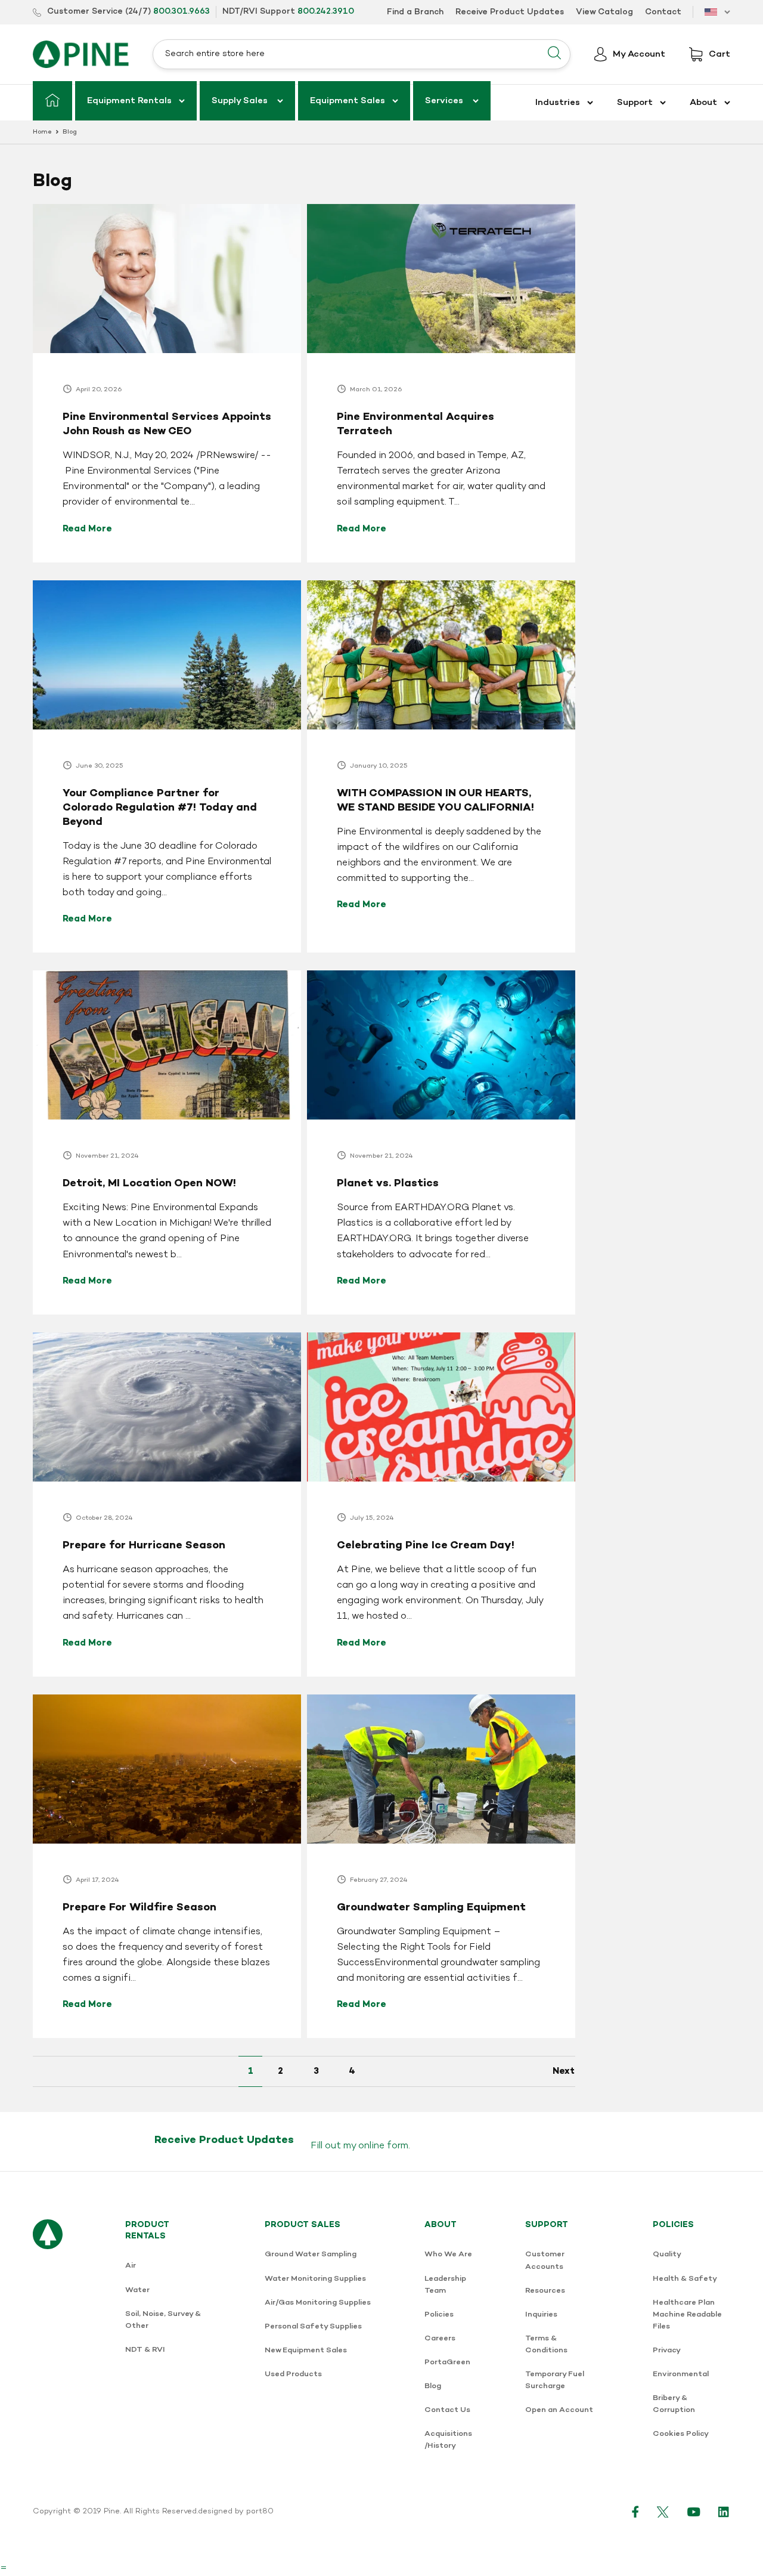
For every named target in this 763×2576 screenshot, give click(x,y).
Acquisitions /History (448, 2440)
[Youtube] (694, 2512)
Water (137, 2290)
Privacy (667, 2350)
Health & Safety (685, 2279)
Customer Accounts (545, 2260)
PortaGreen (447, 2362)
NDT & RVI (145, 2350)
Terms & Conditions (546, 2344)
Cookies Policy (681, 2434)
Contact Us (447, 2410)
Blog (433, 2386)
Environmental (681, 2374)
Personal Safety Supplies (313, 2326)
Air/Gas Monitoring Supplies (318, 2303)
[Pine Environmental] (81, 54)
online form (383, 2146)
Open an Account (559, 2410)
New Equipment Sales (306, 2350)
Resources (545, 2291)
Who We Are (448, 2254)
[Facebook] (635, 2512)
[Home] (52, 101)
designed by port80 (236, 2512)
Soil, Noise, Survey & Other (163, 2320)
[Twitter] (663, 2512)
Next (564, 2071)
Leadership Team (445, 2285)
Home (42, 132)
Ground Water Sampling (311, 2254)
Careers (440, 2338)
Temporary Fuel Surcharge (555, 2380)
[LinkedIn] (724, 2512)
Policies (439, 2314)
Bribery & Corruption (674, 2404)
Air (131, 2266)
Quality (667, 2254)
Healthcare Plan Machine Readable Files (687, 2314)
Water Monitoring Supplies (315, 2279)
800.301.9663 (182, 12)
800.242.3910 (326, 12)
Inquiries (541, 2314)
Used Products (293, 2374)
